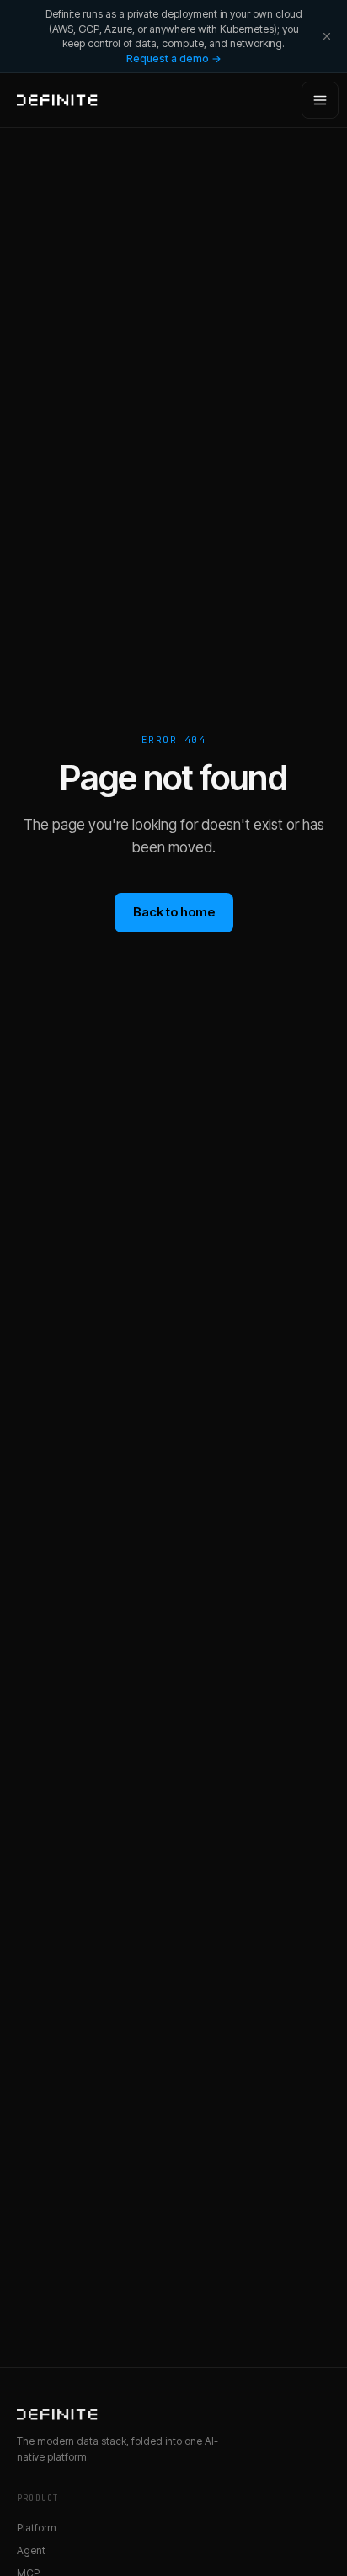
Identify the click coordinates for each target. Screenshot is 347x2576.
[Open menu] (320, 100)
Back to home (174, 912)
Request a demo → (174, 58)
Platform (37, 2528)
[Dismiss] (327, 36)
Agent (31, 2550)
